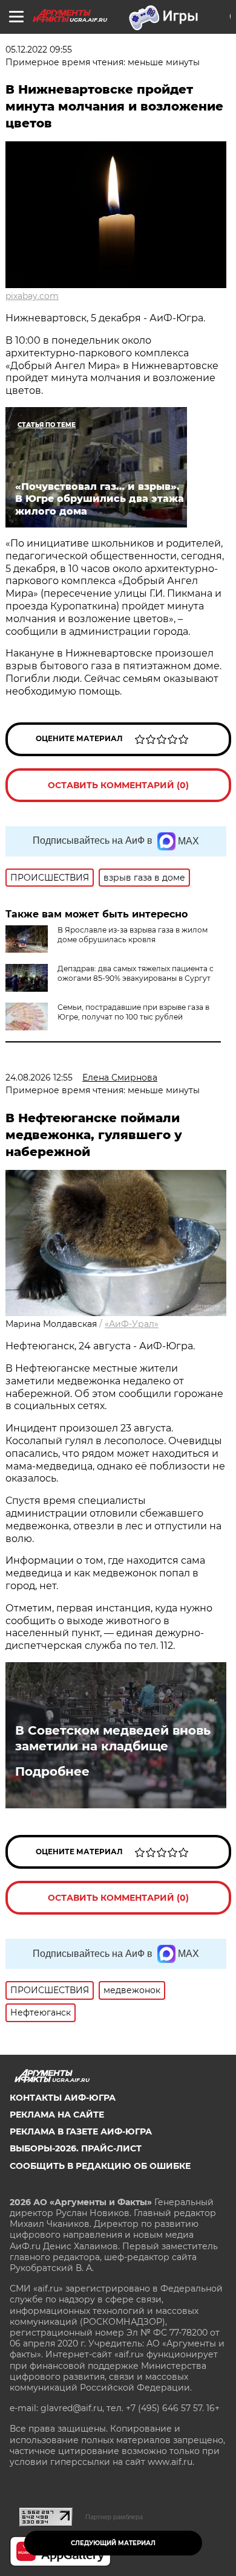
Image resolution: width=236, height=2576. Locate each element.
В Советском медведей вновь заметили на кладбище (113, 1738)
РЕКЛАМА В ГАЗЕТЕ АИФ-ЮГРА (81, 2131)
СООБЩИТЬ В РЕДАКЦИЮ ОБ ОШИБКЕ (100, 2166)
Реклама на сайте (57, 2115)
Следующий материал (113, 2543)
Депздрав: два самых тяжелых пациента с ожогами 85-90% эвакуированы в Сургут (136, 973)
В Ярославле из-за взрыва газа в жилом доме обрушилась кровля (133, 935)
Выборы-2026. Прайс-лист (76, 2148)
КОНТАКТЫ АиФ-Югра (63, 2098)
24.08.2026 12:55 (39, 1078)
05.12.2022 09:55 (39, 50)
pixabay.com (32, 296)
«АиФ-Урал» (132, 1324)
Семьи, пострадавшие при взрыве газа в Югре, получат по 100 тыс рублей (133, 1012)
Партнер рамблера (114, 2517)
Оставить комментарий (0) (118, 785)
